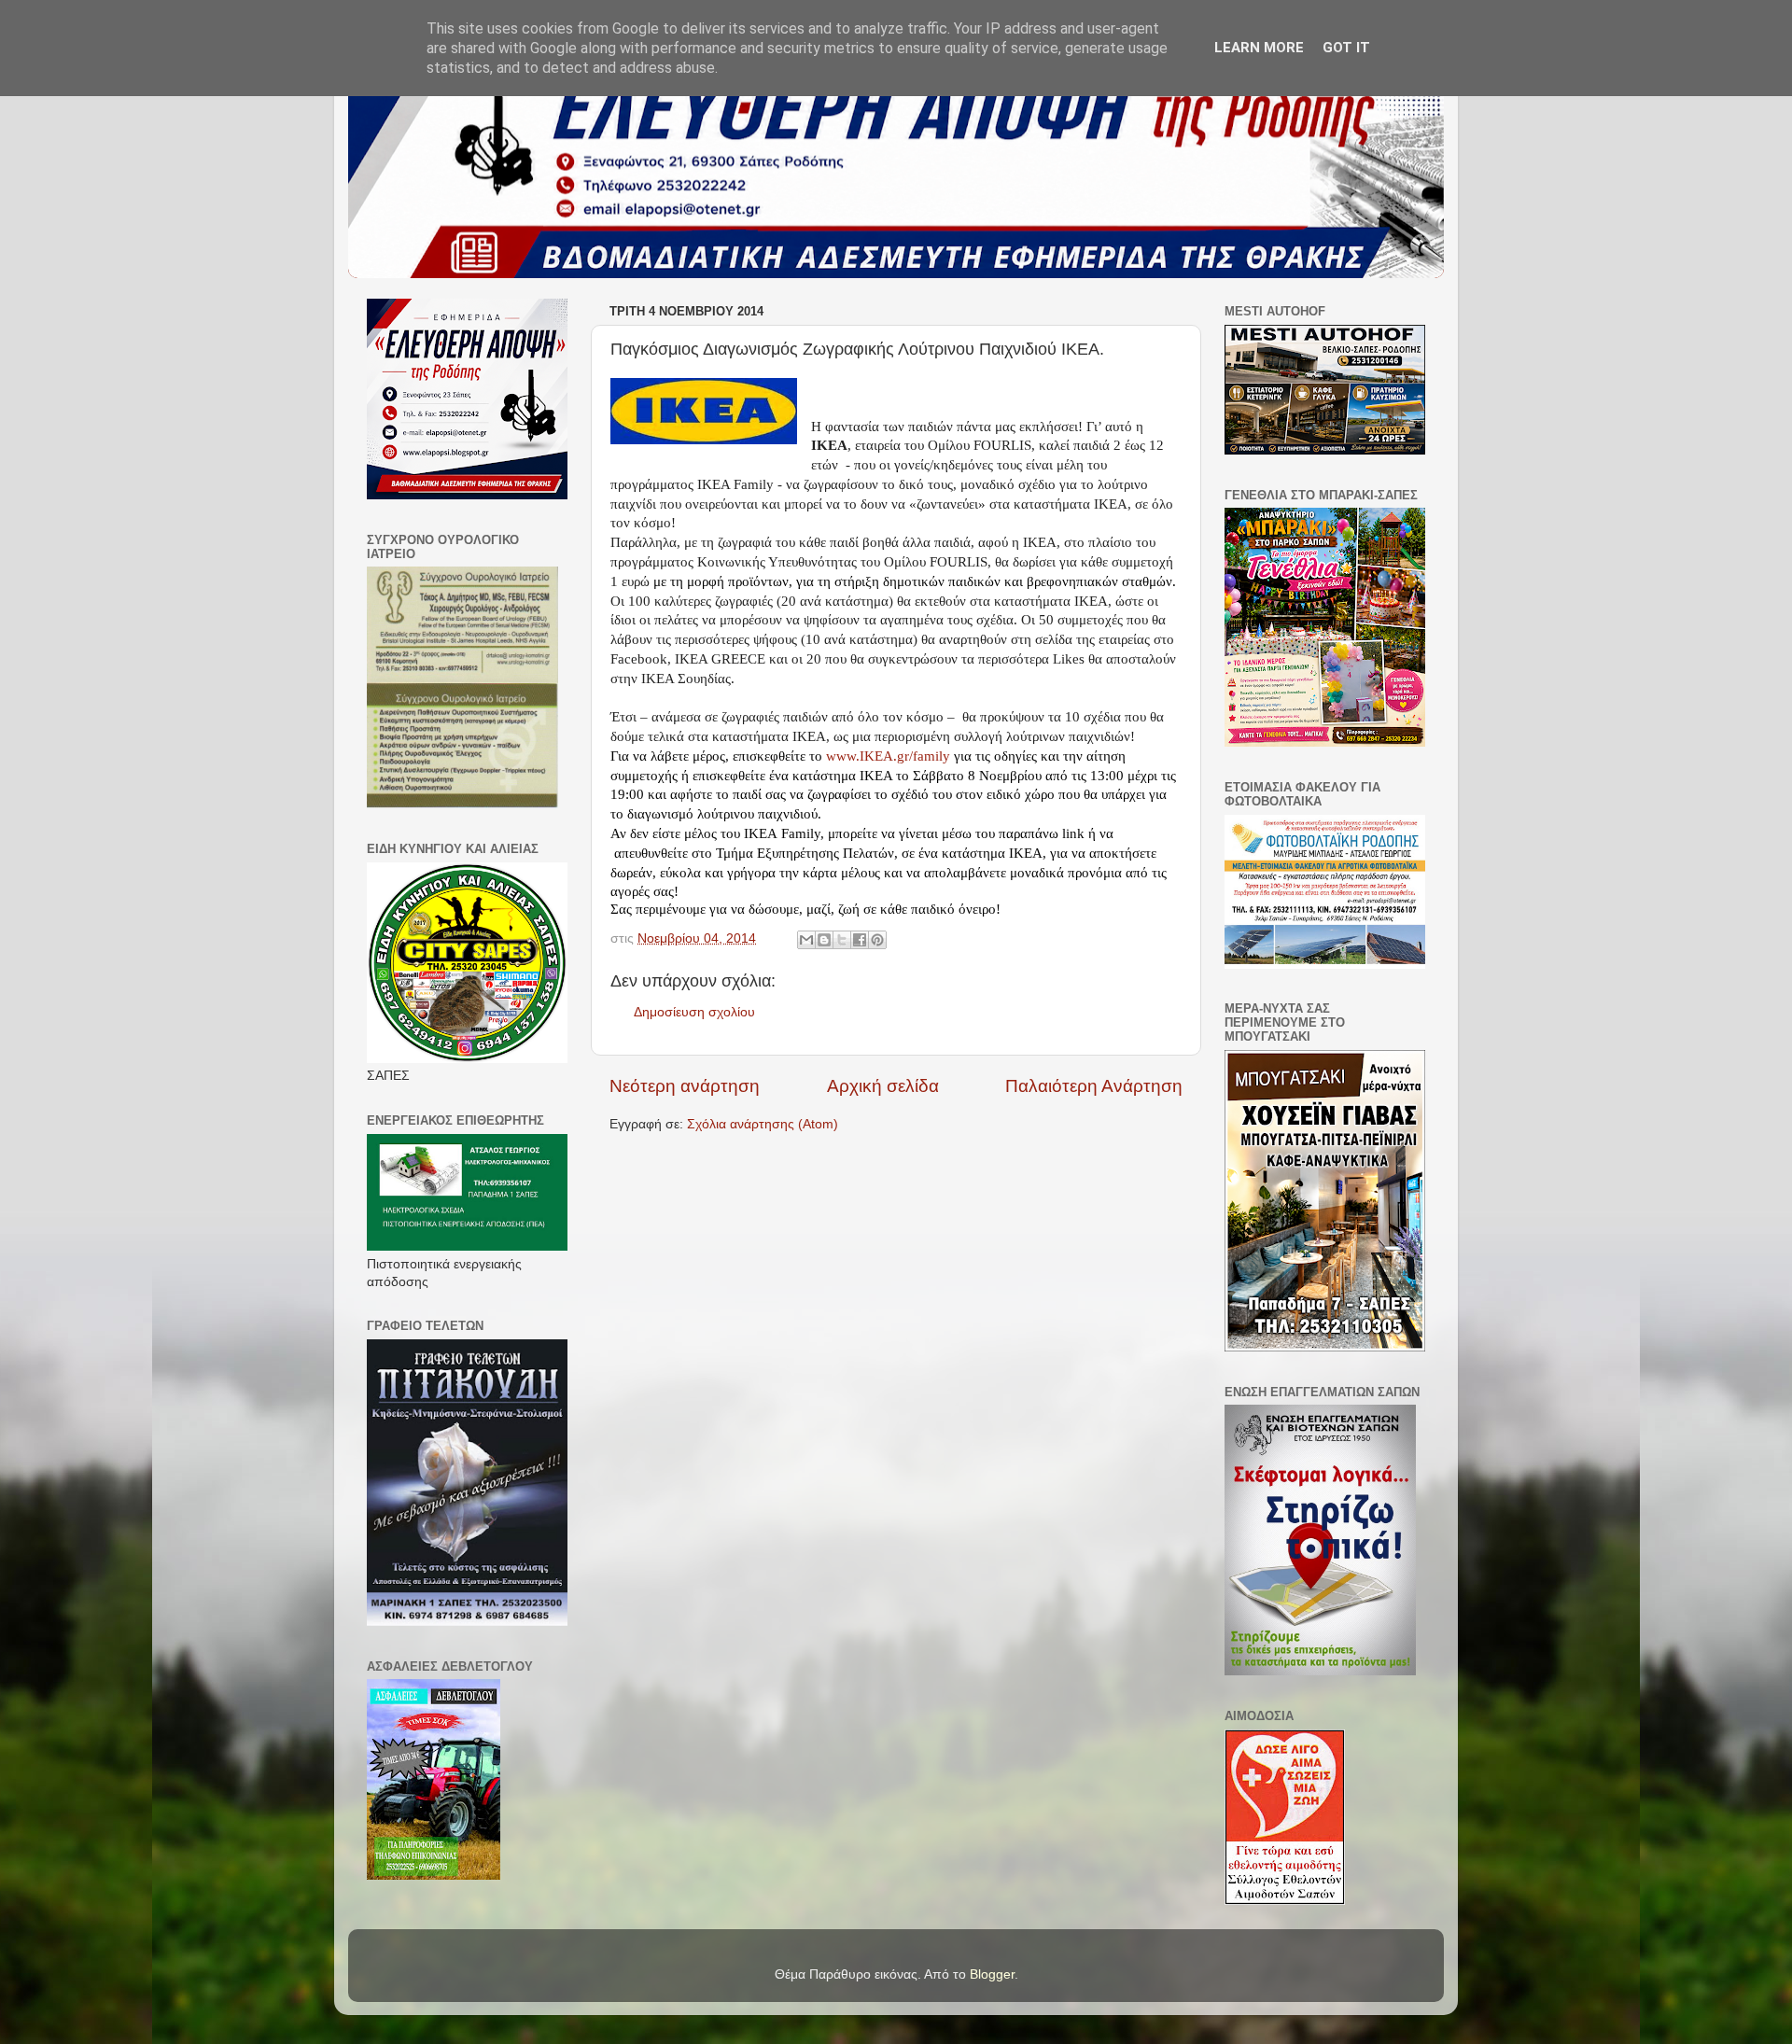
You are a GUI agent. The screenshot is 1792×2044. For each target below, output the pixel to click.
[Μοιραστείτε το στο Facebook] (860, 940)
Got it (1346, 48)
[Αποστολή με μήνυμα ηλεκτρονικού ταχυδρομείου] (806, 940)
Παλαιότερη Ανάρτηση (1094, 1086)
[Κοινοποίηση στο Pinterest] (877, 940)
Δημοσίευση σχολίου (694, 1012)
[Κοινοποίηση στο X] (842, 940)
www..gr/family (888, 756)
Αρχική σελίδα (883, 1086)
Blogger (992, 1974)
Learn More (1259, 48)
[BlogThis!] (824, 940)
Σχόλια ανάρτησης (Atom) (763, 1124)
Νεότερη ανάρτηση (685, 1086)
